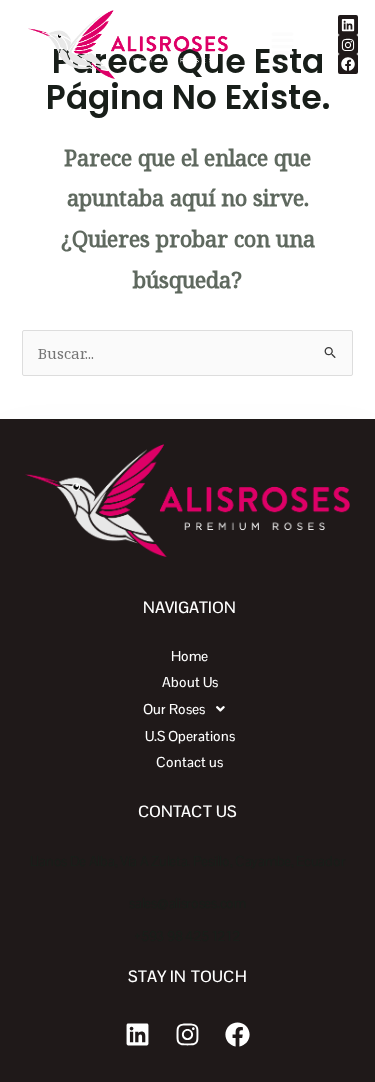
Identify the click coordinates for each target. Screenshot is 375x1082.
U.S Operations (190, 736)
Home (189, 656)
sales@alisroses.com (187, 903)
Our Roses (174, 709)
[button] (282, 44)
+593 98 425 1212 (187, 936)
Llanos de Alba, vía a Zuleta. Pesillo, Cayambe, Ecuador (188, 861)
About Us (190, 682)
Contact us (189, 762)
